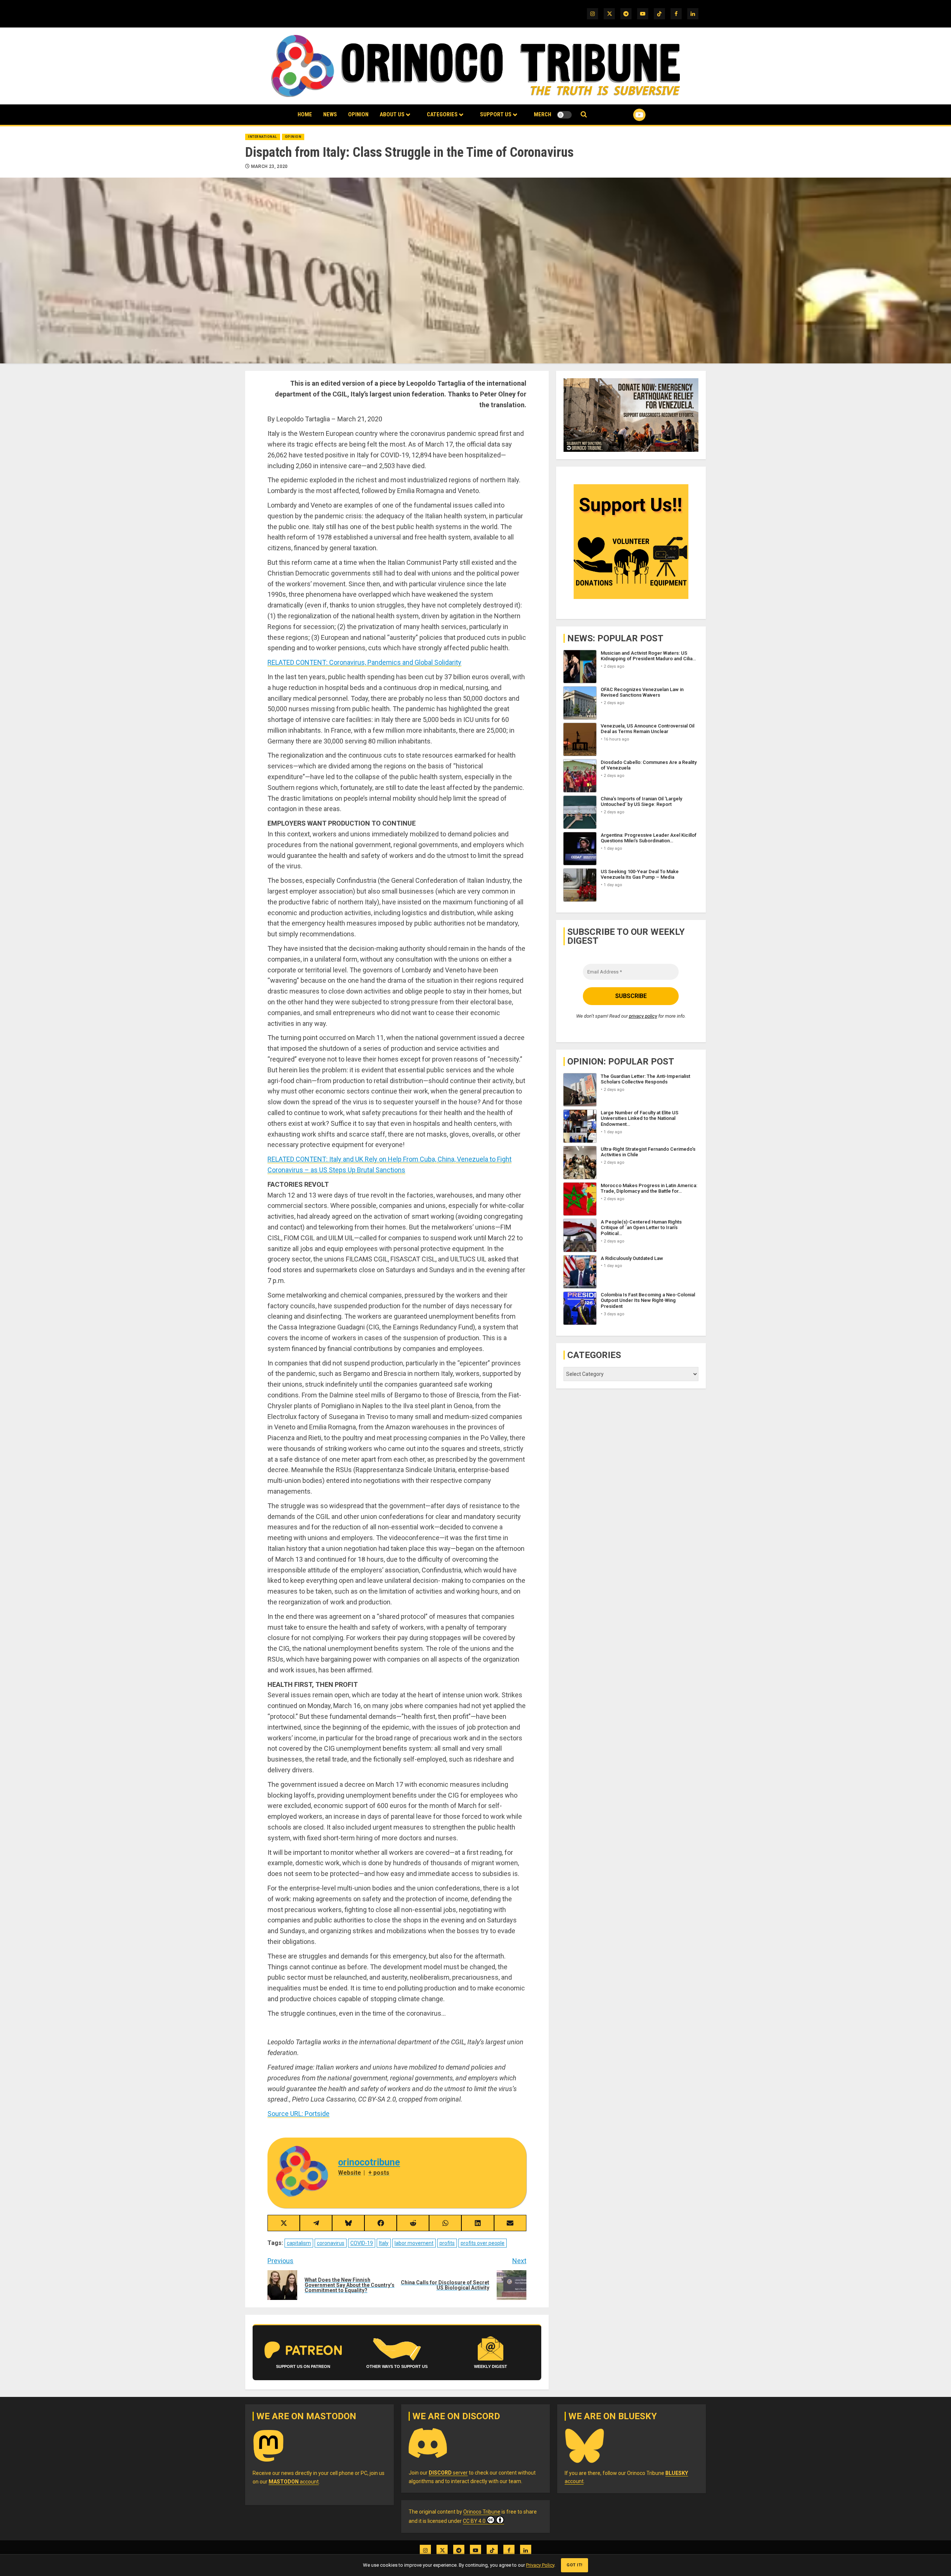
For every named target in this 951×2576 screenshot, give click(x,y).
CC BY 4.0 (474, 2521)
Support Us (496, 114)
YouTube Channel (627, 115)
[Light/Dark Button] (564, 115)
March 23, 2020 (270, 166)
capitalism (299, 2243)
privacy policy (643, 1016)
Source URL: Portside (298, 2114)
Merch (543, 114)
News (330, 114)
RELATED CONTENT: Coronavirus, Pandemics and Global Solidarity (364, 662)
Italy (384, 2243)
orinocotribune (369, 2162)
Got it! (575, 2565)
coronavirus (331, 2243)
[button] (584, 115)
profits (447, 2243)
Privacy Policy (540, 2565)
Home (305, 114)
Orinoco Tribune (482, 2512)
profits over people (483, 2243)
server (448, 2473)
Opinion (358, 114)
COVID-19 (362, 2243)
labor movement (414, 2243)
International (263, 137)
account (294, 2482)
